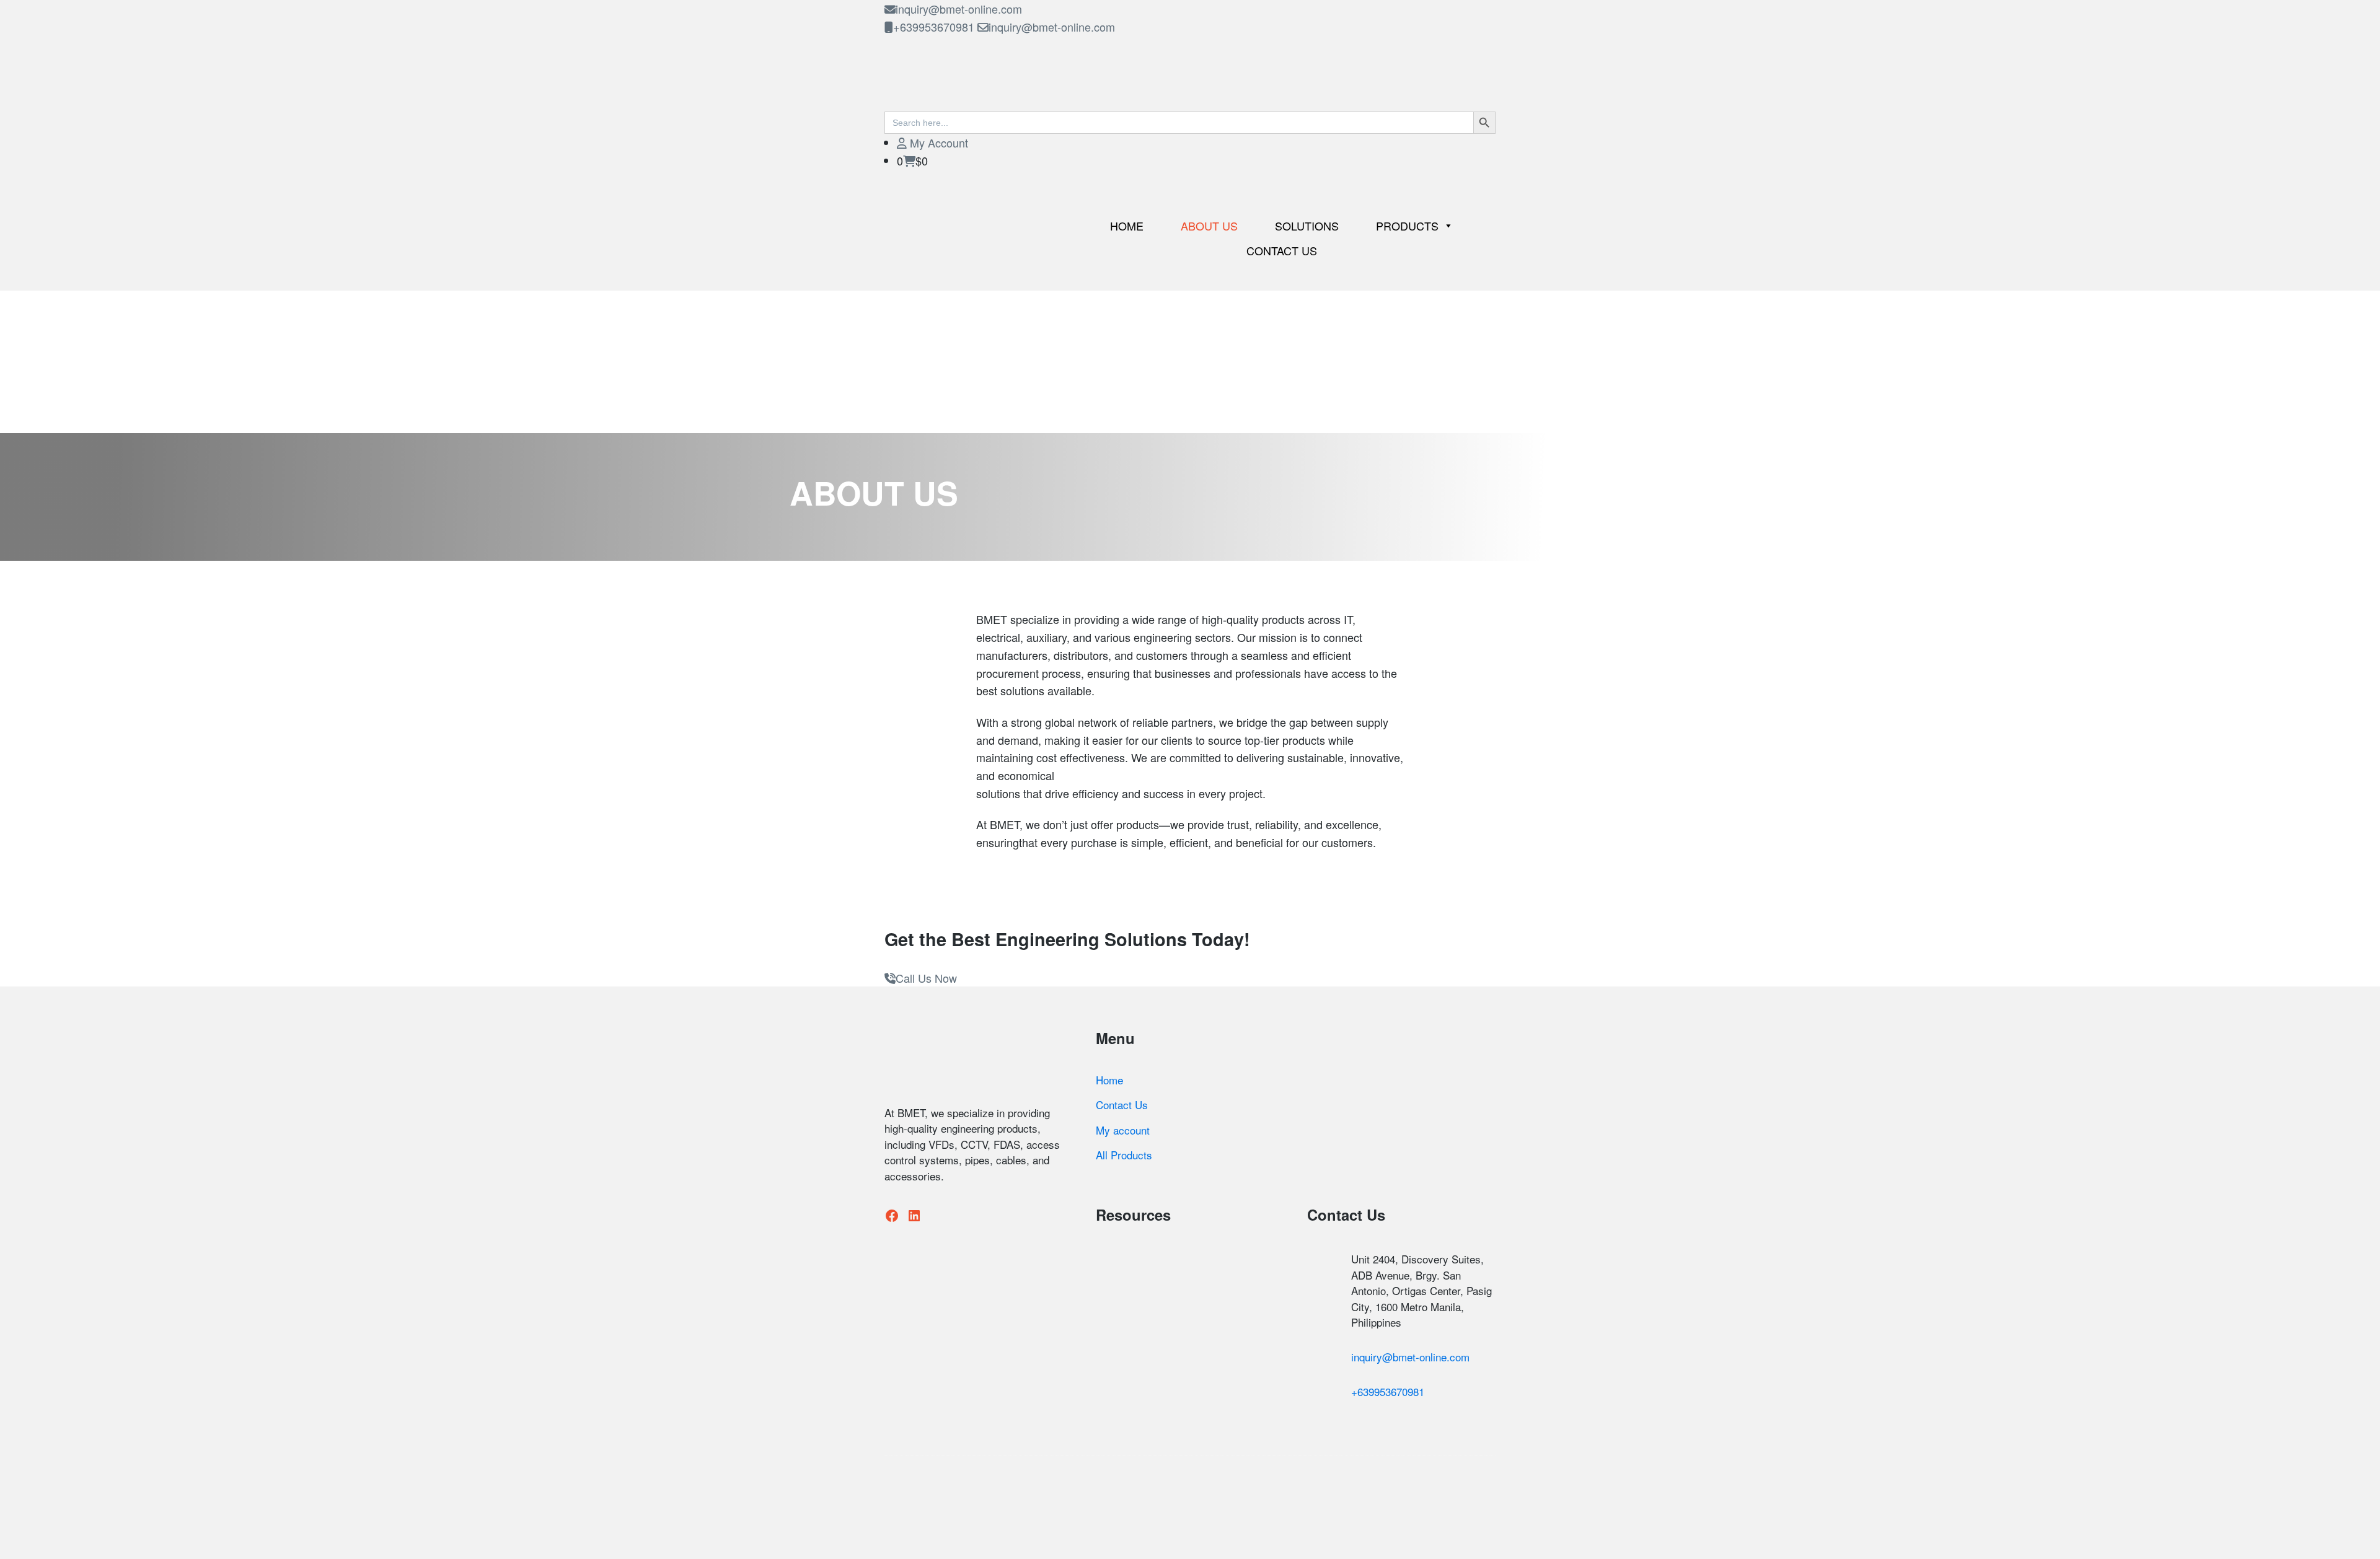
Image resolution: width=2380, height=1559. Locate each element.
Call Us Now (926, 978)
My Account (937, 143)
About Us (1209, 226)
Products (1407, 226)
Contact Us (1282, 250)
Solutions (1307, 226)
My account (1123, 1130)
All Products (1124, 1155)
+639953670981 (934, 27)
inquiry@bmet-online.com (959, 9)
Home (1127, 226)
